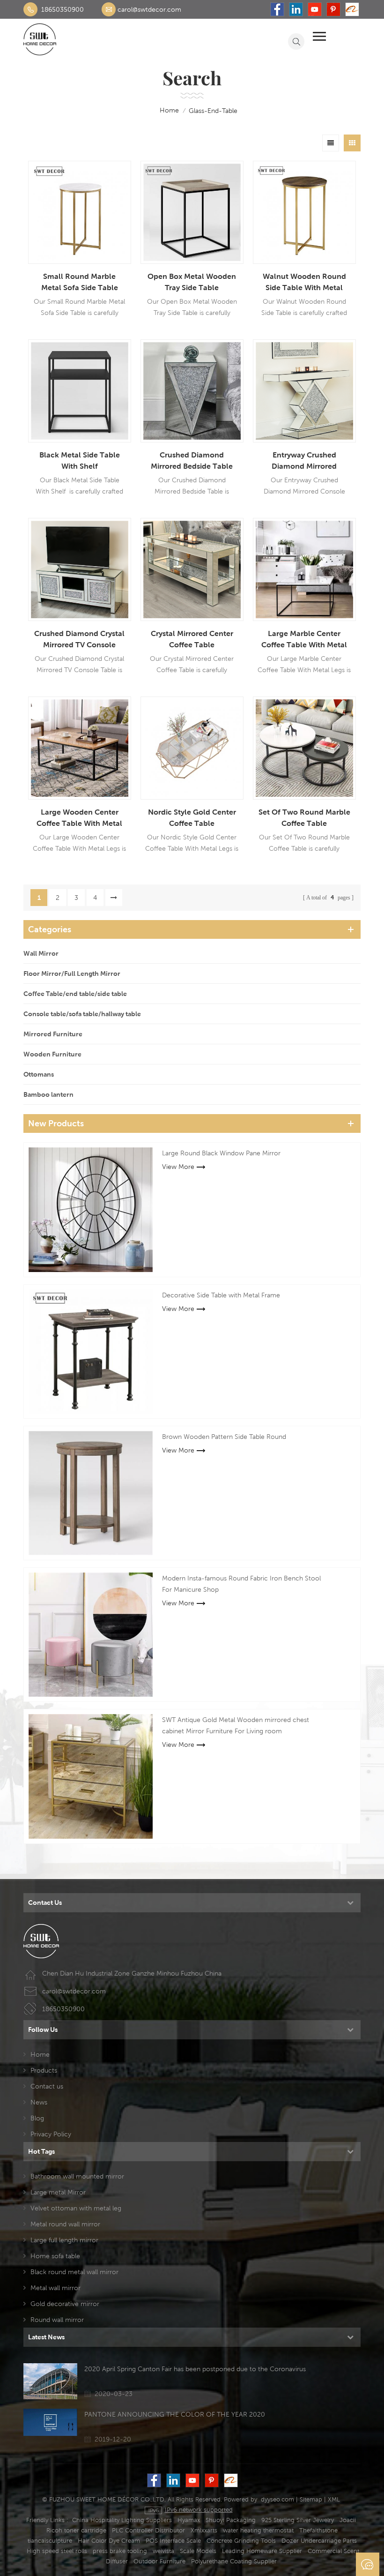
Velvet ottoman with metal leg (76, 2208)
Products (44, 2070)
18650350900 (63, 9)
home (169, 110)
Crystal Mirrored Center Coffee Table (192, 639)
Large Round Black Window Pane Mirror (221, 1153)
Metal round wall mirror (65, 2224)
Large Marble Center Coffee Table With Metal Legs (304, 640)
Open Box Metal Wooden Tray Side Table (192, 282)
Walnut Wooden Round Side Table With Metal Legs (304, 283)
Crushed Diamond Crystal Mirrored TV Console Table (79, 640)
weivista (163, 2551)
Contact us (47, 2086)
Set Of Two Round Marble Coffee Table (304, 818)
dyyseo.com (277, 2499)
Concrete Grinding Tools (241, 2541)
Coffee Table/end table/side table (75, 994)
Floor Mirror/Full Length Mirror (72, 973)
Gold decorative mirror (65, 2304)
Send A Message (368, 2564)
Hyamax (189, 2520)
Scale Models (198, 2551)
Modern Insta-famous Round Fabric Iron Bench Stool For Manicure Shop (241, 1584)
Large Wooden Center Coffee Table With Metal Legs (79, 818)
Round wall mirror (57, 2320)
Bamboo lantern (48, 1094)
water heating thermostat (258, 2530)
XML (334, 2499)
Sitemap (311, 2499)
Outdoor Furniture (159, 2561)
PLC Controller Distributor (148, 2530)
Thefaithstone (318, 2530)
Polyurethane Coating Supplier (234, 2561)
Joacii (348, 2520)
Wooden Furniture (52, 1054)
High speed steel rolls (57, 2551)
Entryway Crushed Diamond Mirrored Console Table (304, 461)
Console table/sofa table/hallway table (82, 1014)
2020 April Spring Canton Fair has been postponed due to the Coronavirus (195, 2369)
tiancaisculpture (50, 2541)
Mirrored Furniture (53, 1034)
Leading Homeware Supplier (262, 2551)
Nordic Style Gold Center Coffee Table (192, 818)
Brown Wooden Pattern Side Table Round (224, 1437)
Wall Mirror (41, 953)
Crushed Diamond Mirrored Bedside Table (192, 461)
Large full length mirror (64, 2240)
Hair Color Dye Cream (109, 2541)
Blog (37, 2118)
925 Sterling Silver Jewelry (298, 2520)
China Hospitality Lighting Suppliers (122, 2520)
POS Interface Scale (173, 2541)
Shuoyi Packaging (231, 2520)
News (39, 2102)
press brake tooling (120, 2551)
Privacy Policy (51, 2134)
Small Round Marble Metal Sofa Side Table (80, 282)
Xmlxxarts (204, 2530)
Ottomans (39, 1074)
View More (178, 1167)
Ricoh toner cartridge (76, 2530)
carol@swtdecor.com (149, 9)
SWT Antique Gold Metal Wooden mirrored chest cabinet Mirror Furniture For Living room (236, 1725)
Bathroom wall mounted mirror (77, 2176)
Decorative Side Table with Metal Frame (221, 1295)
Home (40, 2054)
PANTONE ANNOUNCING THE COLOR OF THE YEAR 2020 (175, 2414)
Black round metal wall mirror (74, 2272)
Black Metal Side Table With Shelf (80, 461)
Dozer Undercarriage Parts (319, 2541)
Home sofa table (55, 2256)
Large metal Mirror (58, 2192)
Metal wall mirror (55, 2288)
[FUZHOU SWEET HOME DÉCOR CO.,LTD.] (40, 39)
